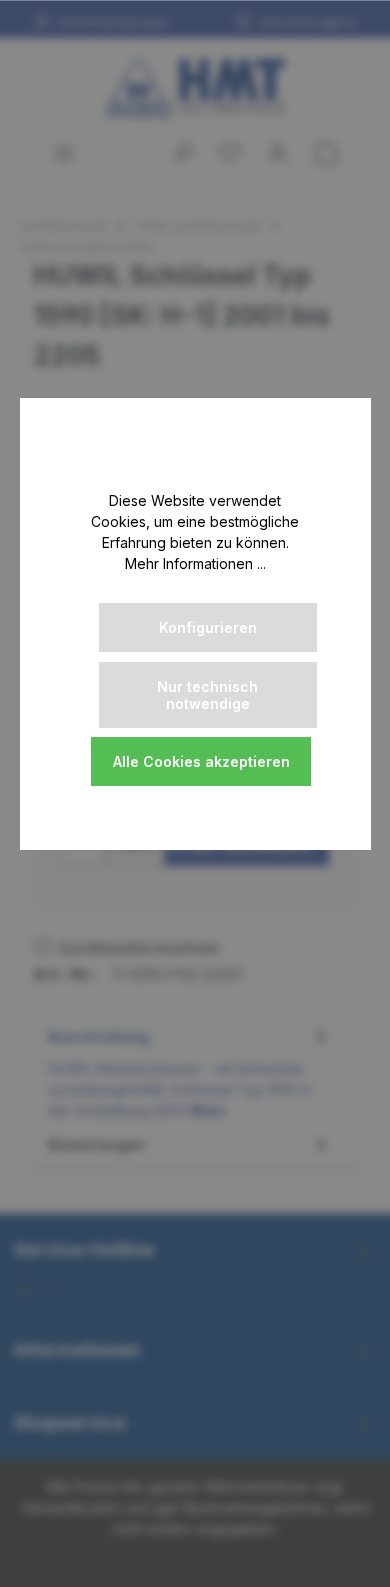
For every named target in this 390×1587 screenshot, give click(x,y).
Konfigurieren (208, 627)
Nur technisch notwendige (207, 695)
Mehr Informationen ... (195, 563)
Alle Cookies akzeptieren (201, 761)
